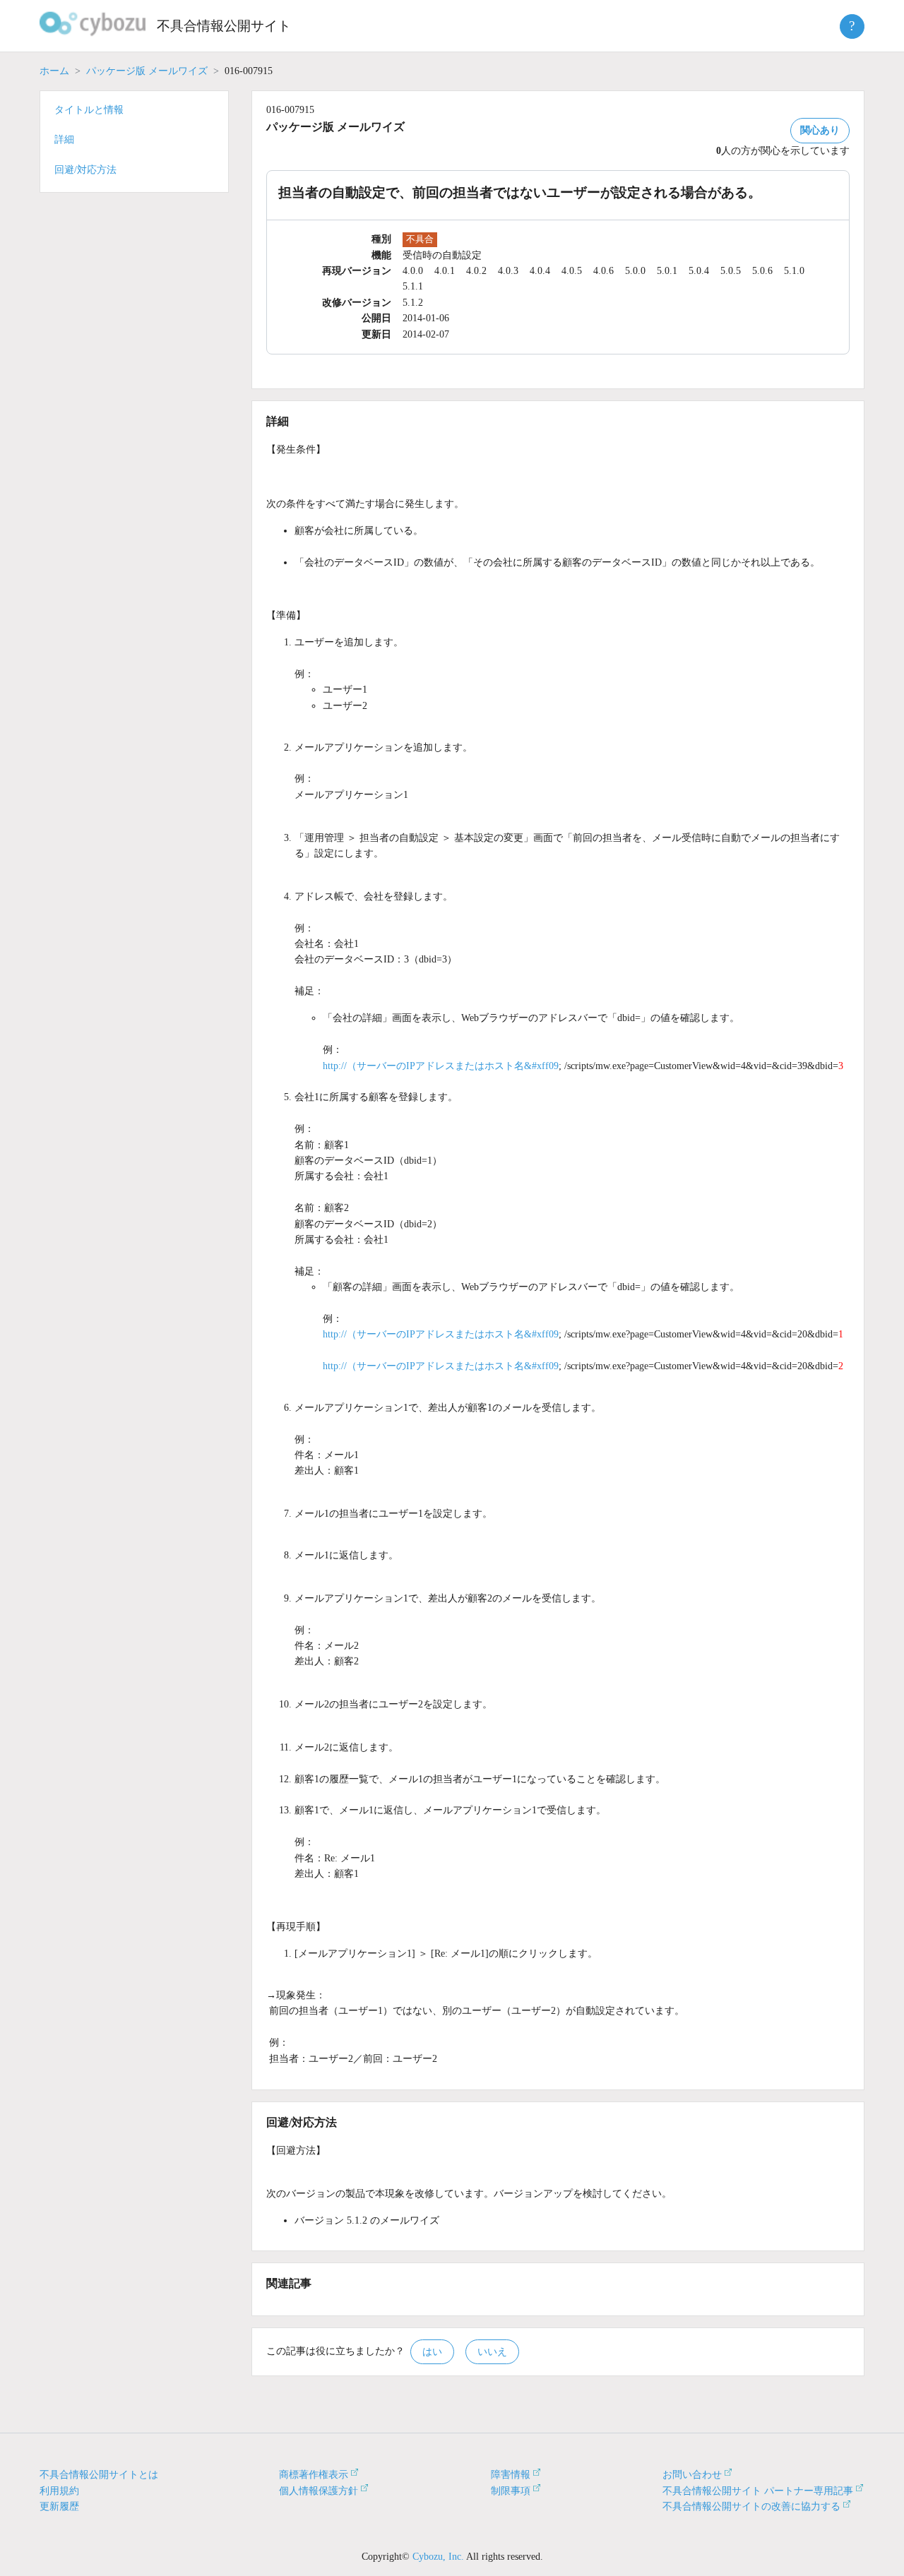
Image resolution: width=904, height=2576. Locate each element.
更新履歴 (59, 2506)
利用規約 (59, 2491)
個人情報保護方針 (319, 2491)
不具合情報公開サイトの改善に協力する (751, 2506)
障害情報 (511, 2475)
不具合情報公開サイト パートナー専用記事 (758, 2491)
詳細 (64, 139)
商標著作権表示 (314, 2475)
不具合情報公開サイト (224, 26)
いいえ (492, 2352)
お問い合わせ (692, 2475)
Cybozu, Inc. (438, 2557)
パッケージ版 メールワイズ (147, 71)
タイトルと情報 (89, 110)
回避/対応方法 (85, 170)
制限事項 (511, 2491)
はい (432, 2352)
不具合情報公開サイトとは (99, 2475)
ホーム (54, 71)
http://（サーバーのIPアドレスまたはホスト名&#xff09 (441, 1066)
